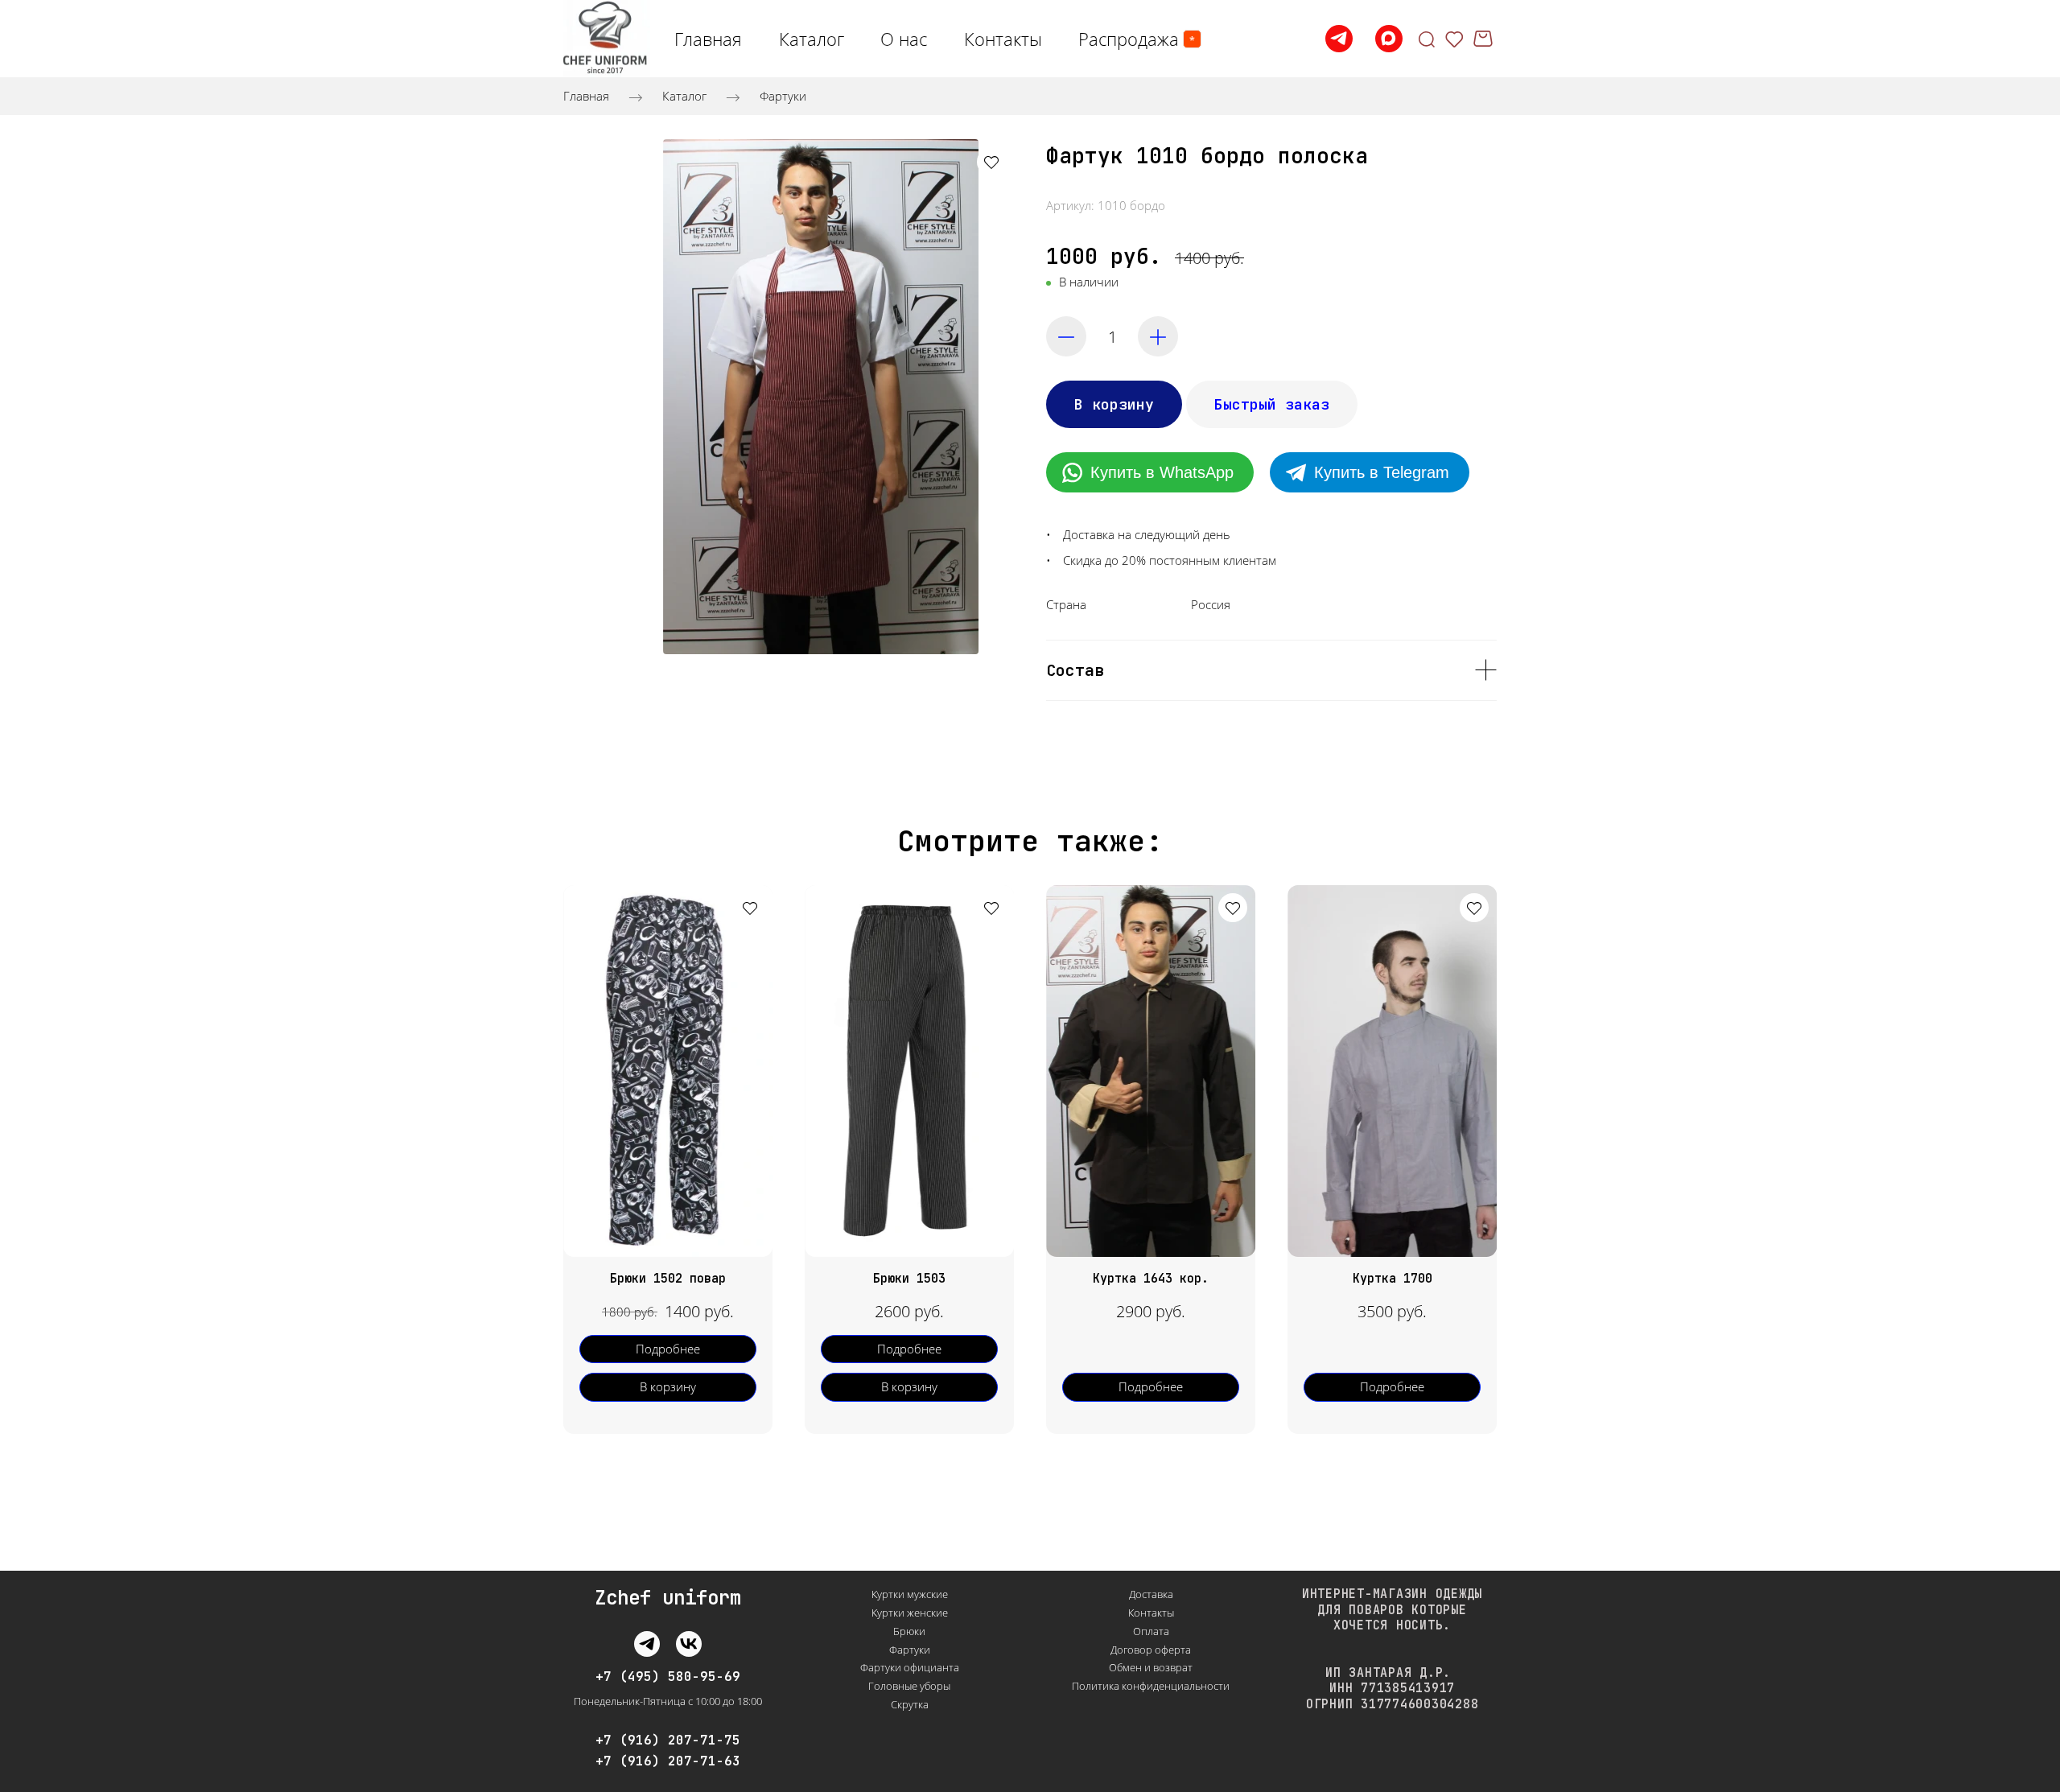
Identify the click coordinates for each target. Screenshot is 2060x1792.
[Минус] (1066, 336)
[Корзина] (1485, 39)
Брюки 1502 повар (668, 1279)
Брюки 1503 (909, 1279)
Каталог (684, 96)
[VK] (689, 1644)
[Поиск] (1427, 39)
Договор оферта (1151, 1650)
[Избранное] (1454, 39)
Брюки (909, 1631)
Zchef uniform (668, 1598)
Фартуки (783, 96)
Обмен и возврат (1151, 1667)
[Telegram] (1339, 39)
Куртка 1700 (1393, 1279)
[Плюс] (1158, 336)
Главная (586, 96)
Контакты (1151, 1613)
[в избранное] (991, 162)
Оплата (1151, 1631)
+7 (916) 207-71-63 (668, 1761)
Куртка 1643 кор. (1151, 1279)
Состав (1075, 670)
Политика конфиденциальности (1151, 1686)
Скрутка (910, 1704)
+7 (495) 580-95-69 (668, 1677)
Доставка (1151, 1594)
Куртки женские (910, 1613)
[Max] (1389, 39)
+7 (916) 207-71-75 (668, 1741)
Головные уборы (909, 1686)
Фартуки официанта (910, 1667)
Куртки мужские (910, 1594)
